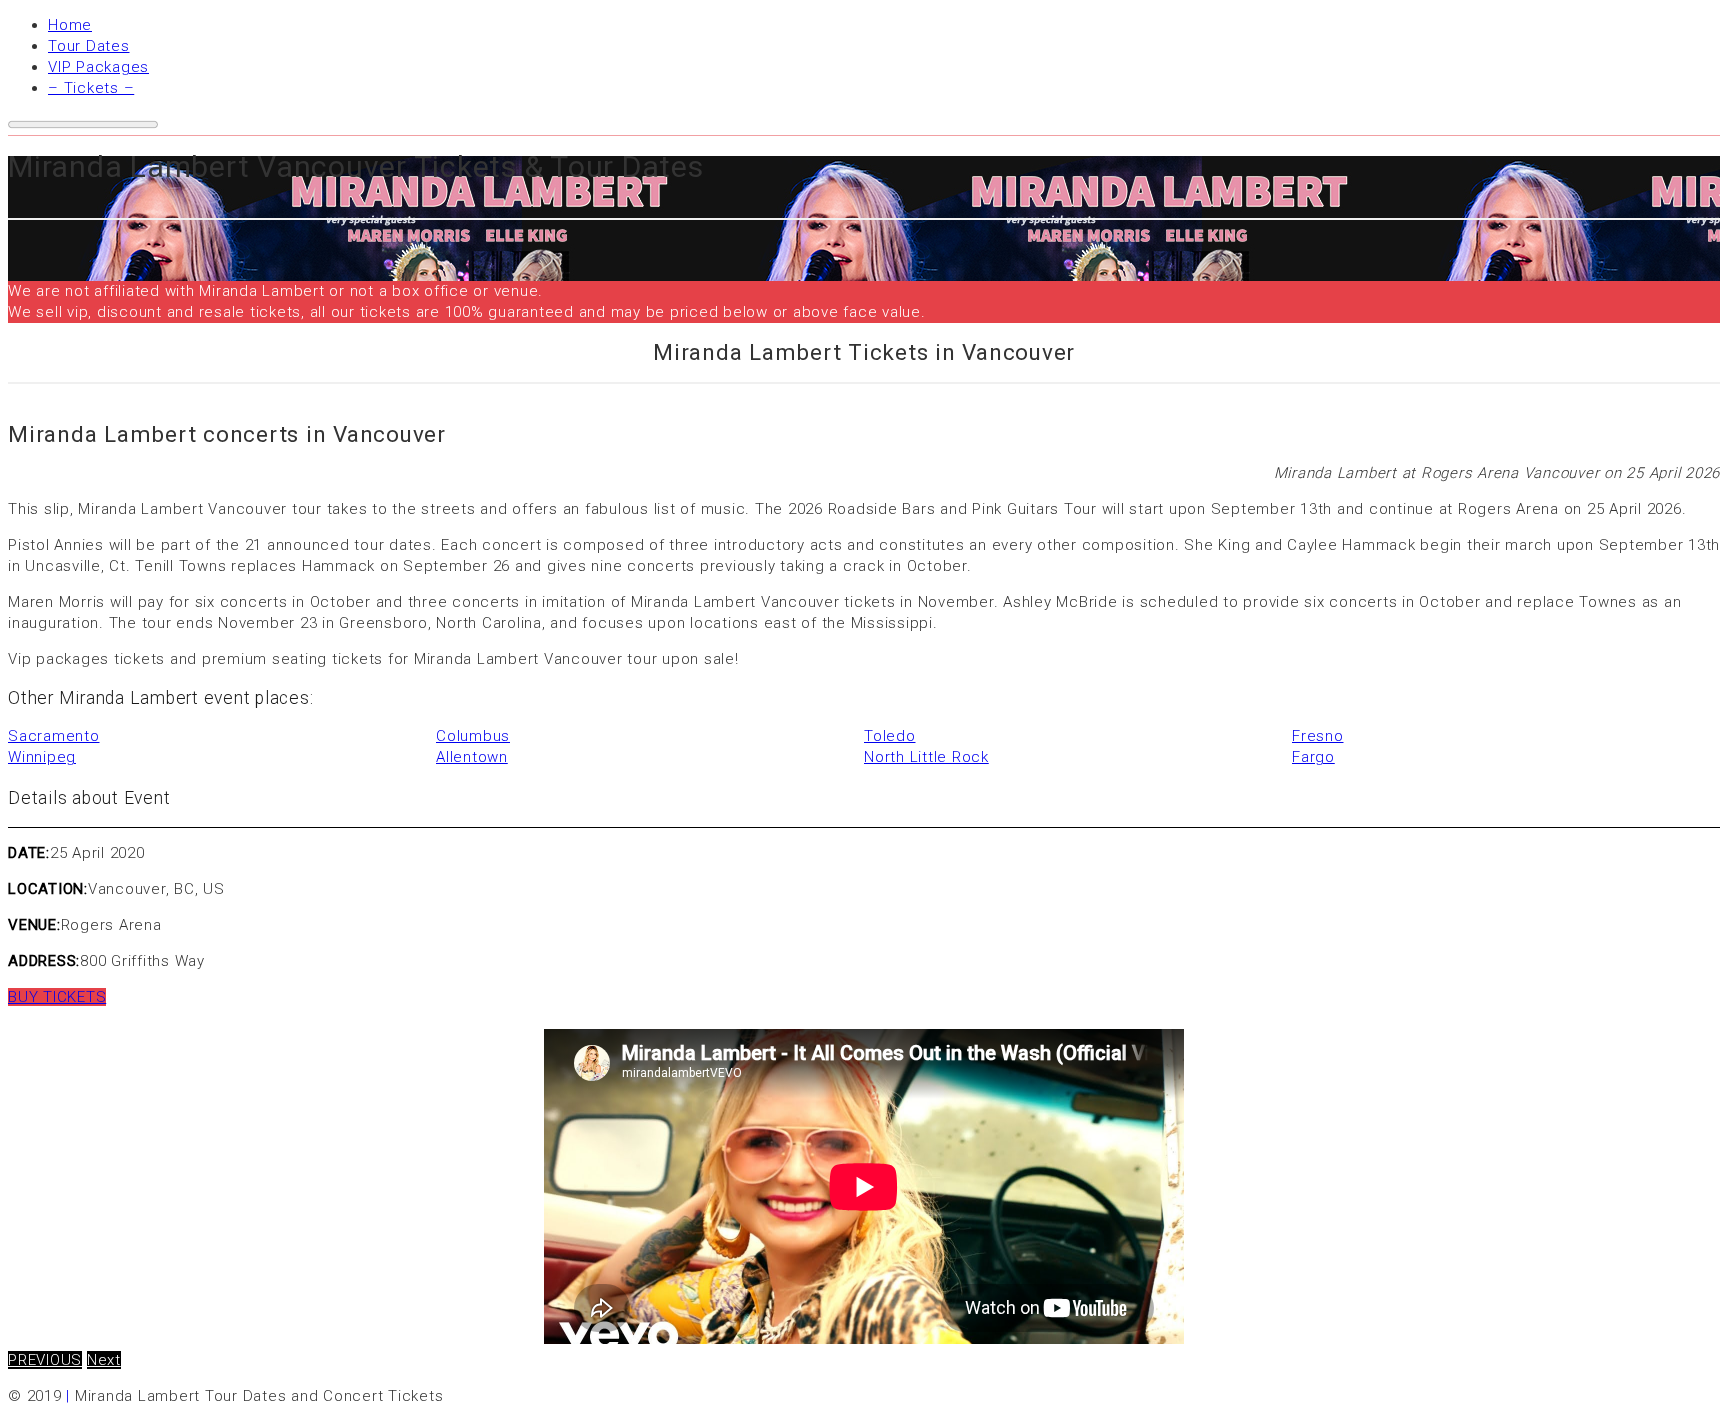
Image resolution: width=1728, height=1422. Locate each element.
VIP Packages (98, 67)
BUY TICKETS (57, 997)
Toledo (890, 736)
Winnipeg (42, 757)
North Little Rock (926, 757)
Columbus (473, 736)
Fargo (1313, 757)
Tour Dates (89, 46)
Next (104, 1360)
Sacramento (54, 736)
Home (70, 25)
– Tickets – (91, 88)
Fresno (1318, 736)
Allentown (472, 757)
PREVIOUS (45, 1360)
